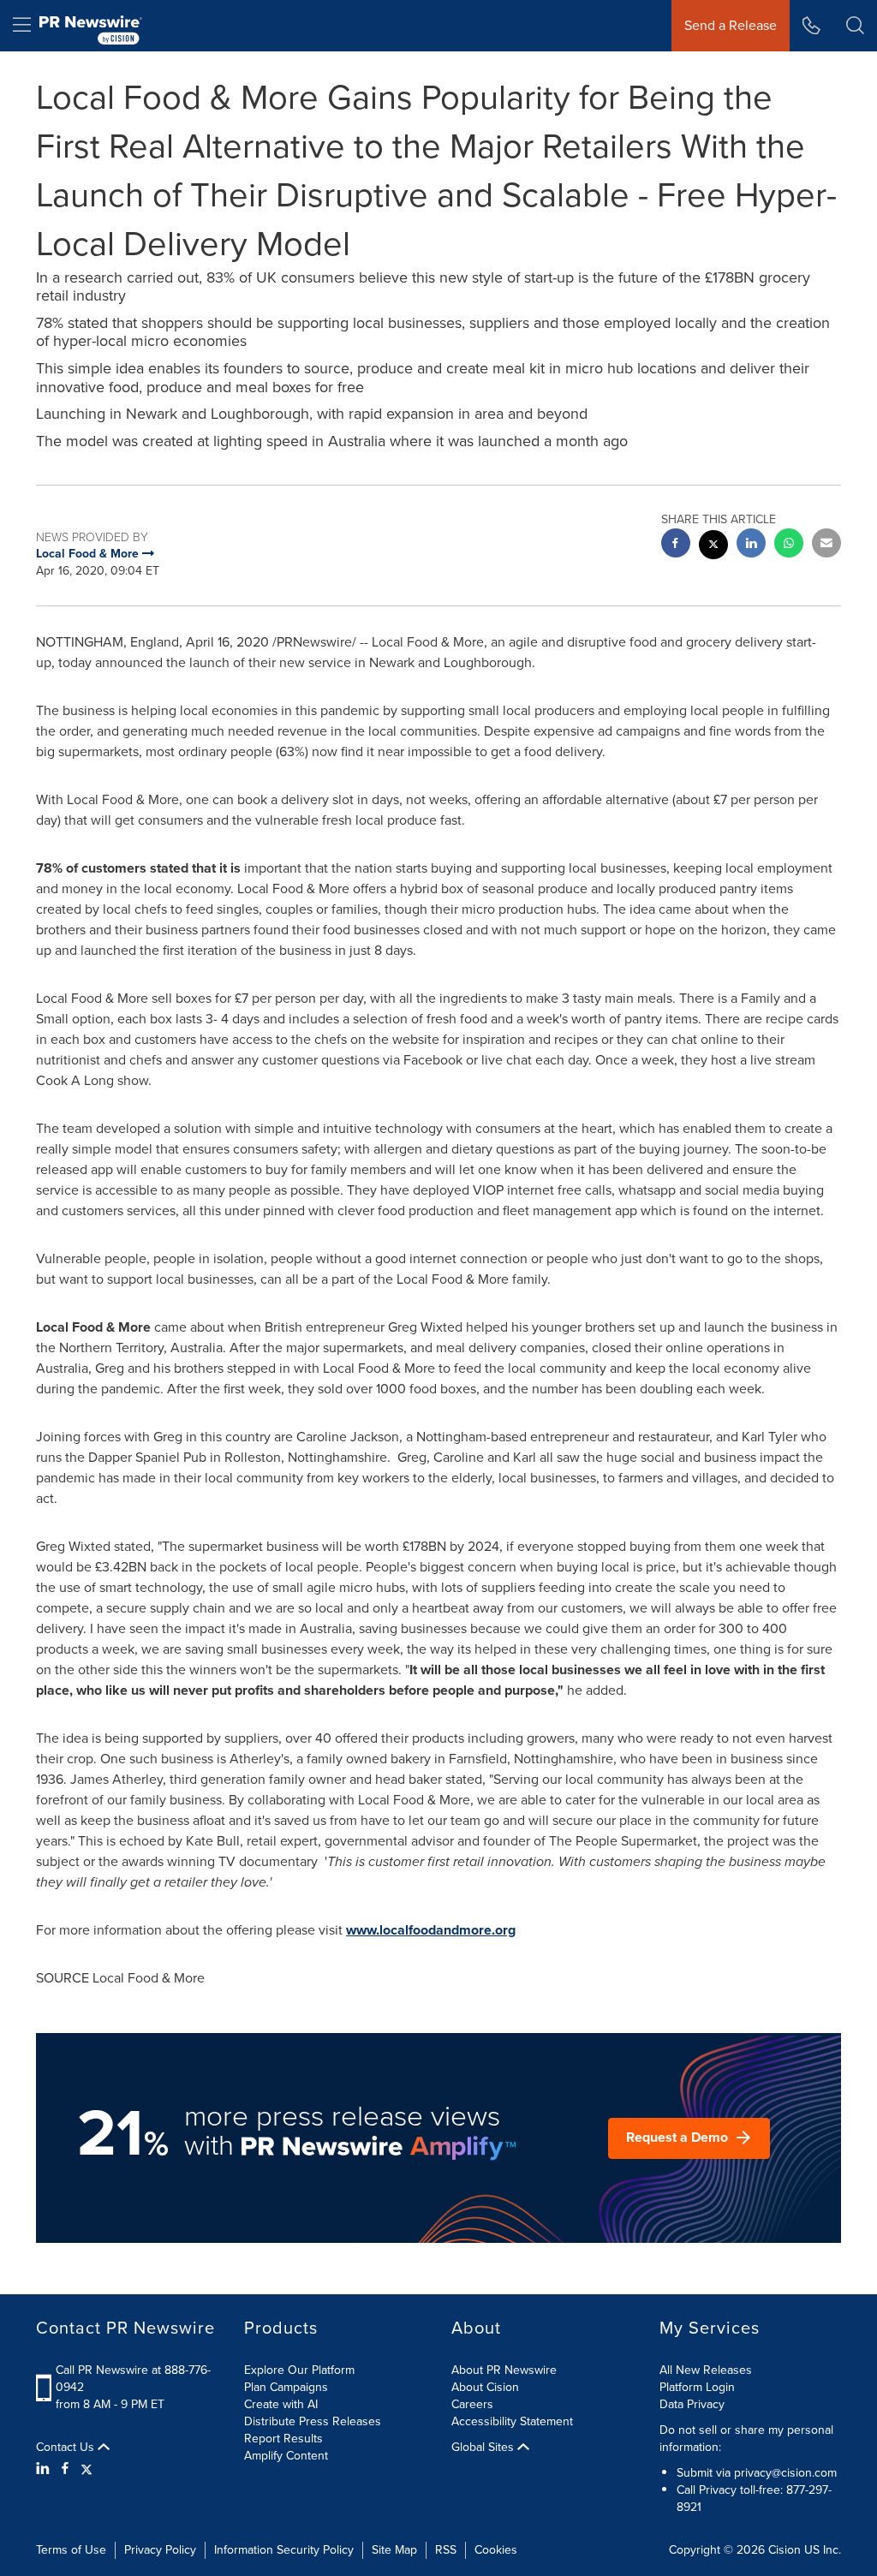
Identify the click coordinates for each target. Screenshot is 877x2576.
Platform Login (697, 2387)
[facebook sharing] (676, 545)
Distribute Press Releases (313, 2421)
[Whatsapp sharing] (789, 545)
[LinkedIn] (45, 2469)
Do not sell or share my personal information (746, 2439)
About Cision (485, 2387)
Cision (785, 2550)
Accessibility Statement (512, 2421)
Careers (472, 2404)
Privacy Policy (160, 2550)
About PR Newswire (504, 2370)
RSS (446, 2550)
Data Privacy (692, 2404)
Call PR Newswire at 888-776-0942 (133, 2379)
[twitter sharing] (713, 547)
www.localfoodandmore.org (431, 1930)
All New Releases (706, 2370)
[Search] (855, 26)
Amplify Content (286, 2456)
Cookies (496, 2550)
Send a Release (731, 25)
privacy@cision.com (785, 2473)
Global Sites (484, 2448)
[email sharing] (826, 545)
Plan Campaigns (286, 2387)
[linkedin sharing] (751, 545)
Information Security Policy (284, 2550)
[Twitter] (87, 2469)
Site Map (394, 2550)
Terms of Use (71, 2550)
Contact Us (67, 2448)
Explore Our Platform (299, 2370)
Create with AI (281, 2404)
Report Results (283, 2439)
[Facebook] (65, 2469)
